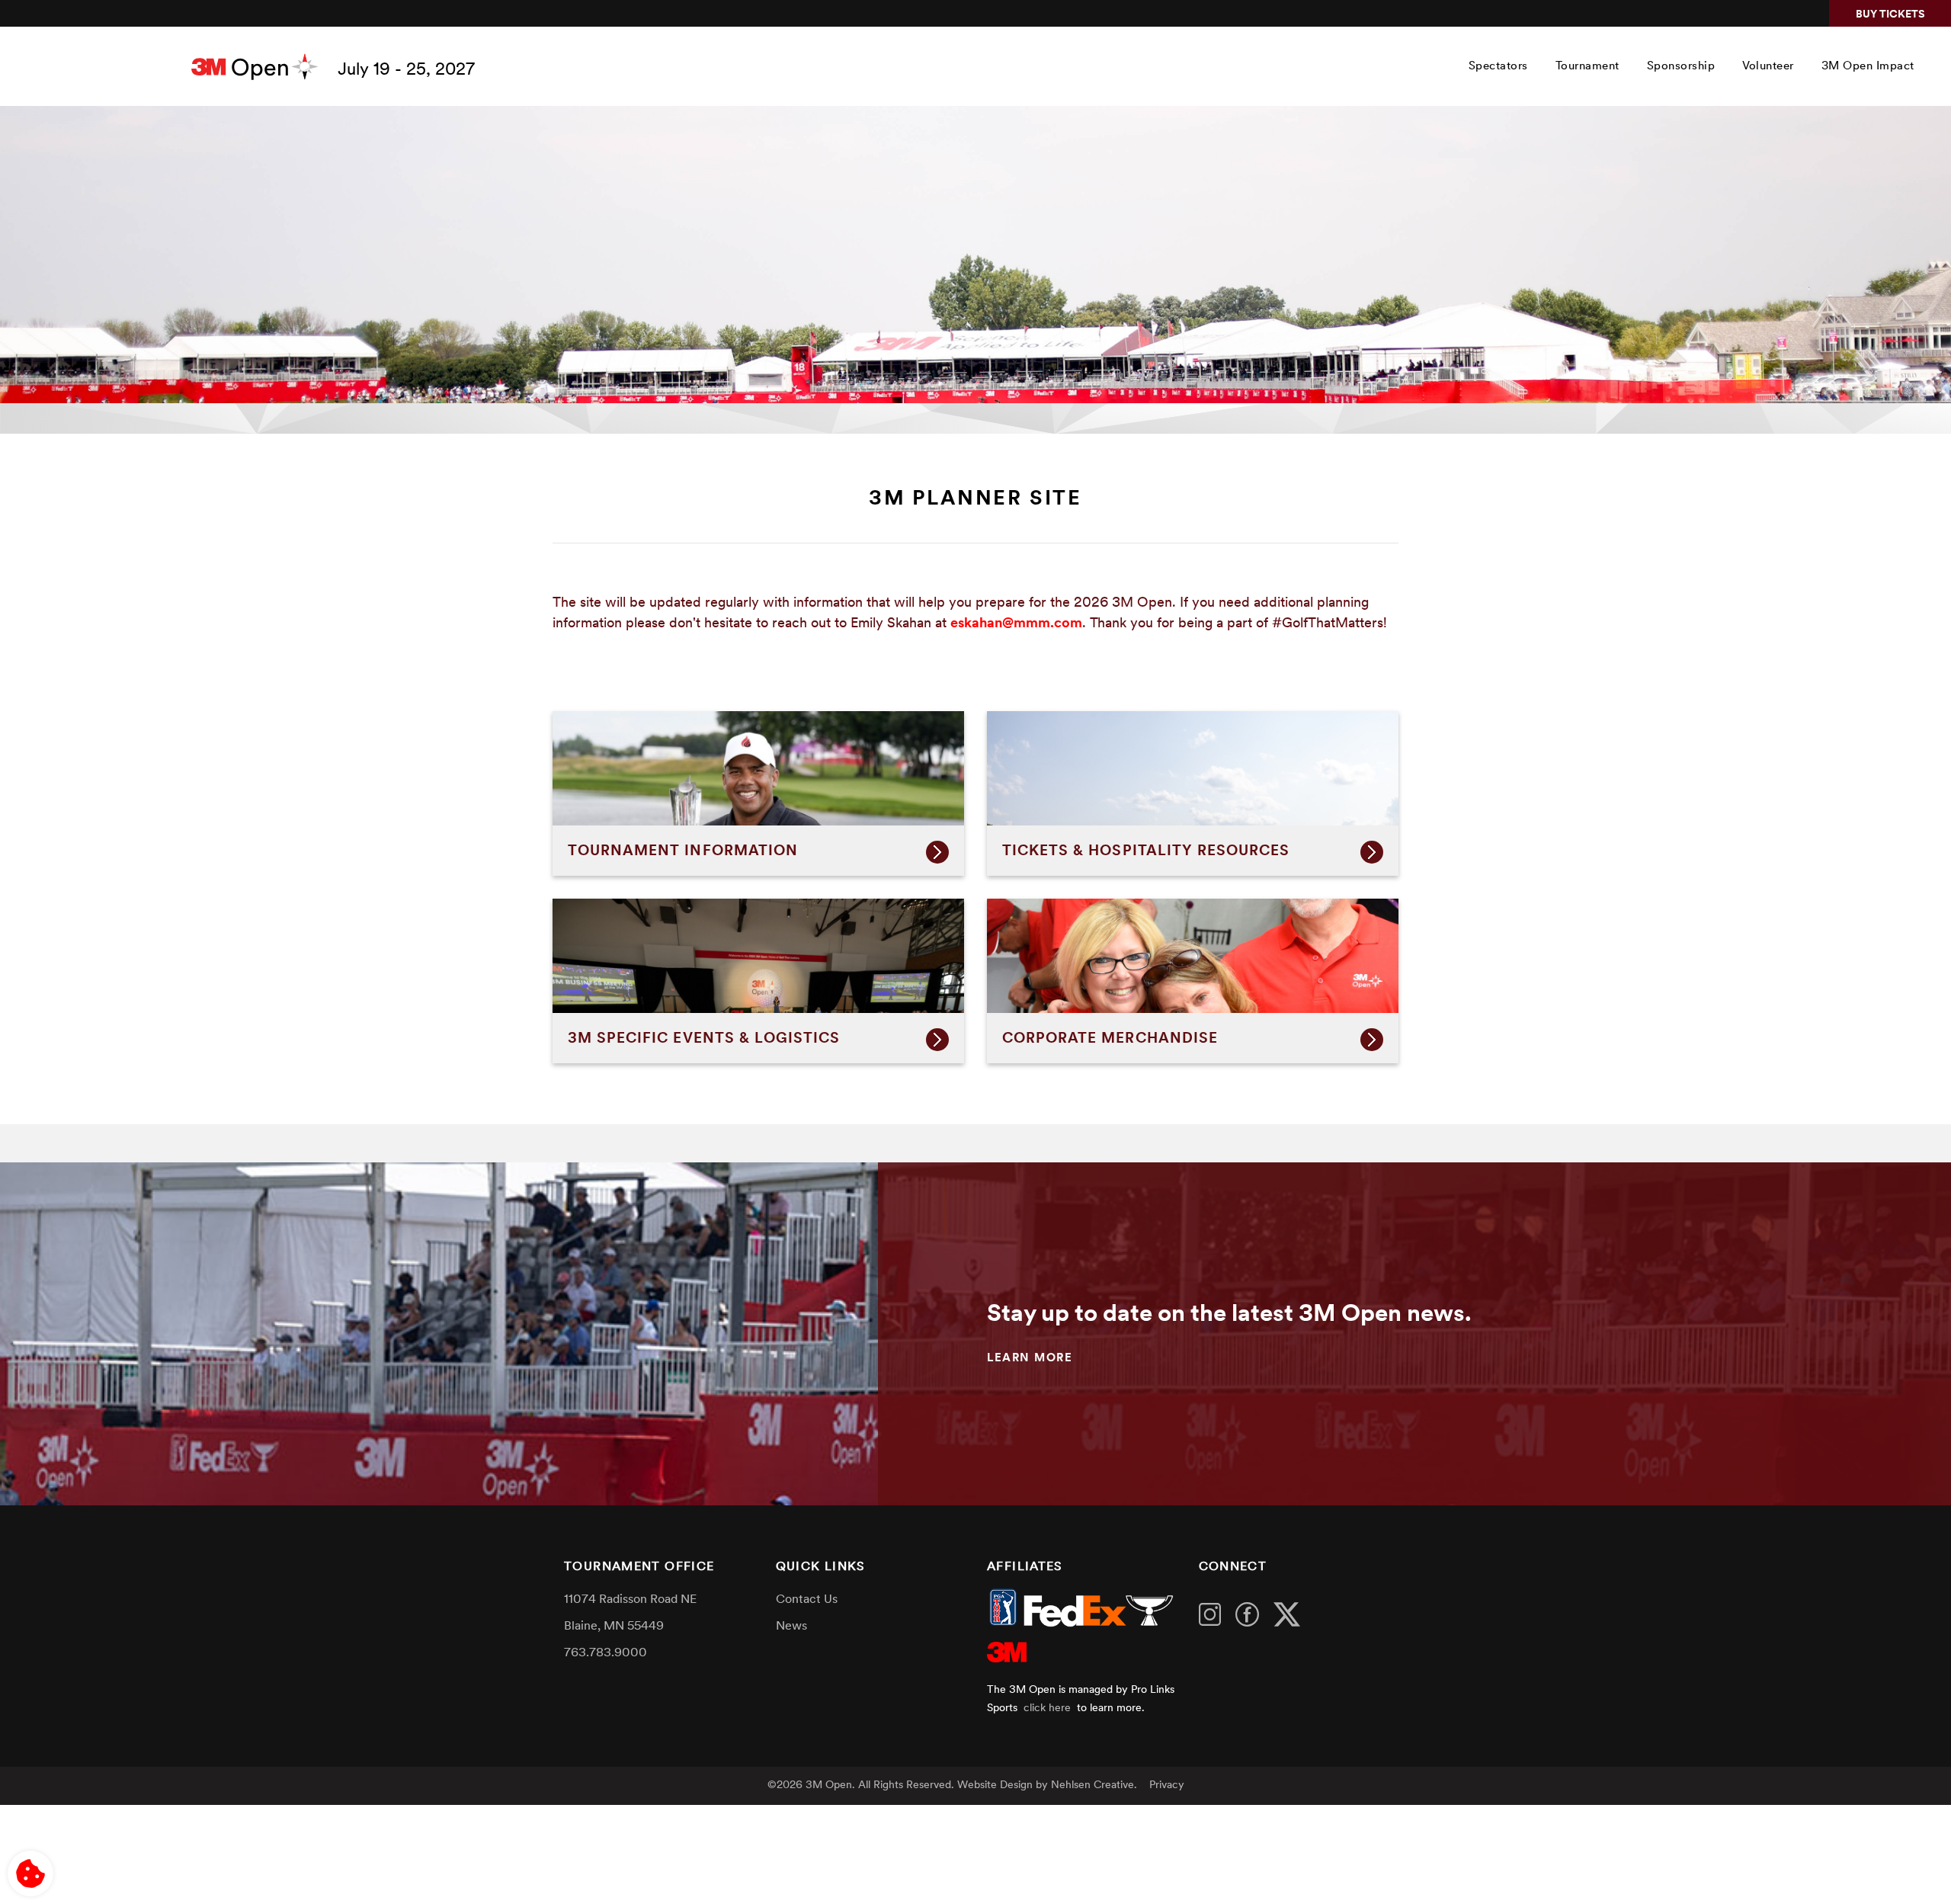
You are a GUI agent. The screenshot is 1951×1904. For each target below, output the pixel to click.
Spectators (1498, 67)
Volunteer (1768, 67)
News (791, 1627)
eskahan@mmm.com (1016, 624)
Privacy (1167, 1785)
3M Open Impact (1868, 67)
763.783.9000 (605, 1653)
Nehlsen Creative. (1094, 1785)
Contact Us (807, 1600)
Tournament (1587, 67)
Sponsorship (1681, 67)
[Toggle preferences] (30, 1874)
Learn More (1030, 1359)
